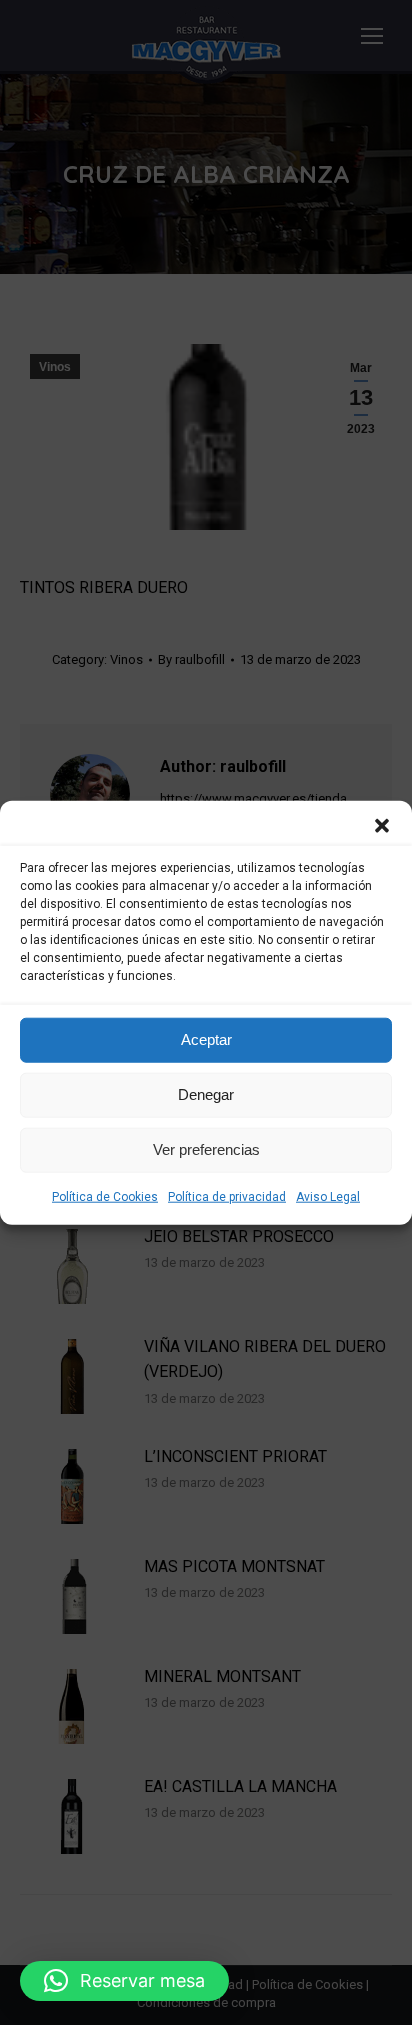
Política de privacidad (227, 1196)
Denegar (206, 1094)
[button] (382, 825)
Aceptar (206, 1039)
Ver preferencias (206, 1149)
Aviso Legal (328, 1196)
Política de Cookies (105, 1196)
